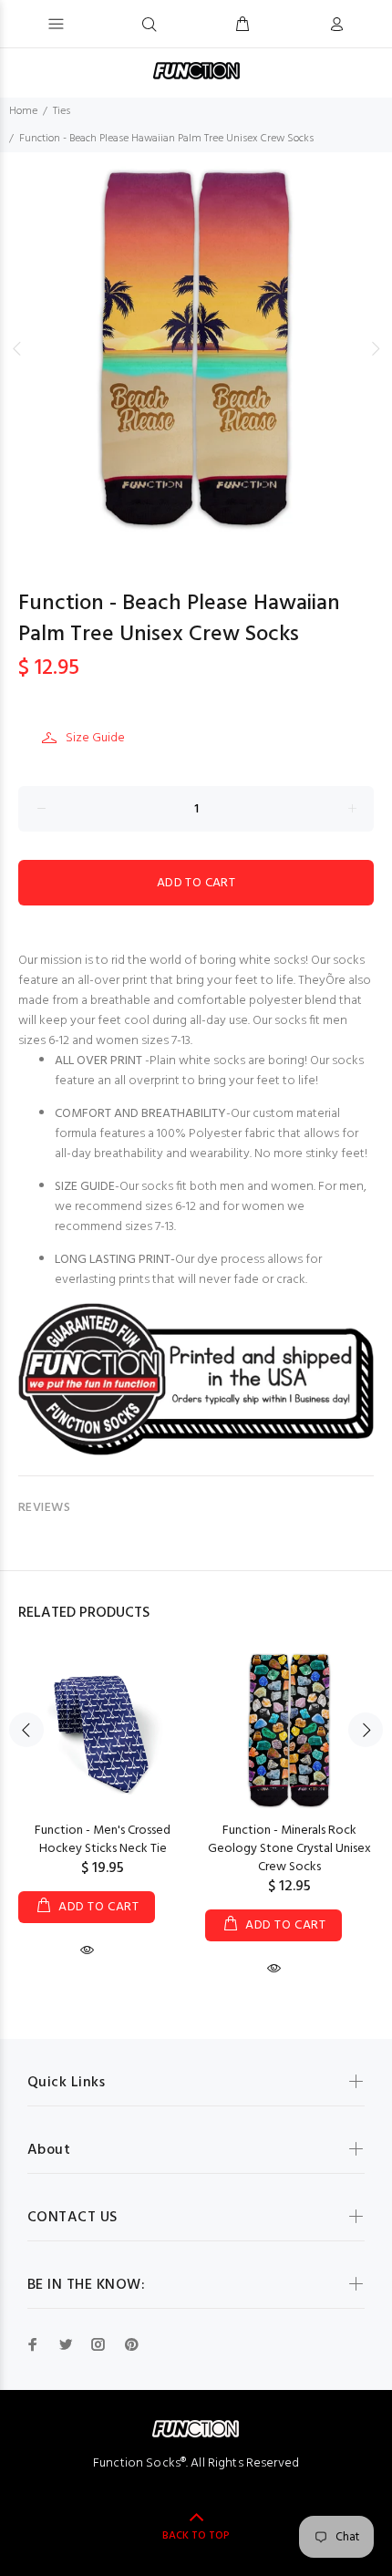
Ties (62, 111)
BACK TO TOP (196, 2536)
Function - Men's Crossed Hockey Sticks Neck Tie (103, 1840)
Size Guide (95, 738)
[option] (196, 348)
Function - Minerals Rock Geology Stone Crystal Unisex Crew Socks (289, 1849)
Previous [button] (17, 348)
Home (23, 111)
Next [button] (375, 348)
